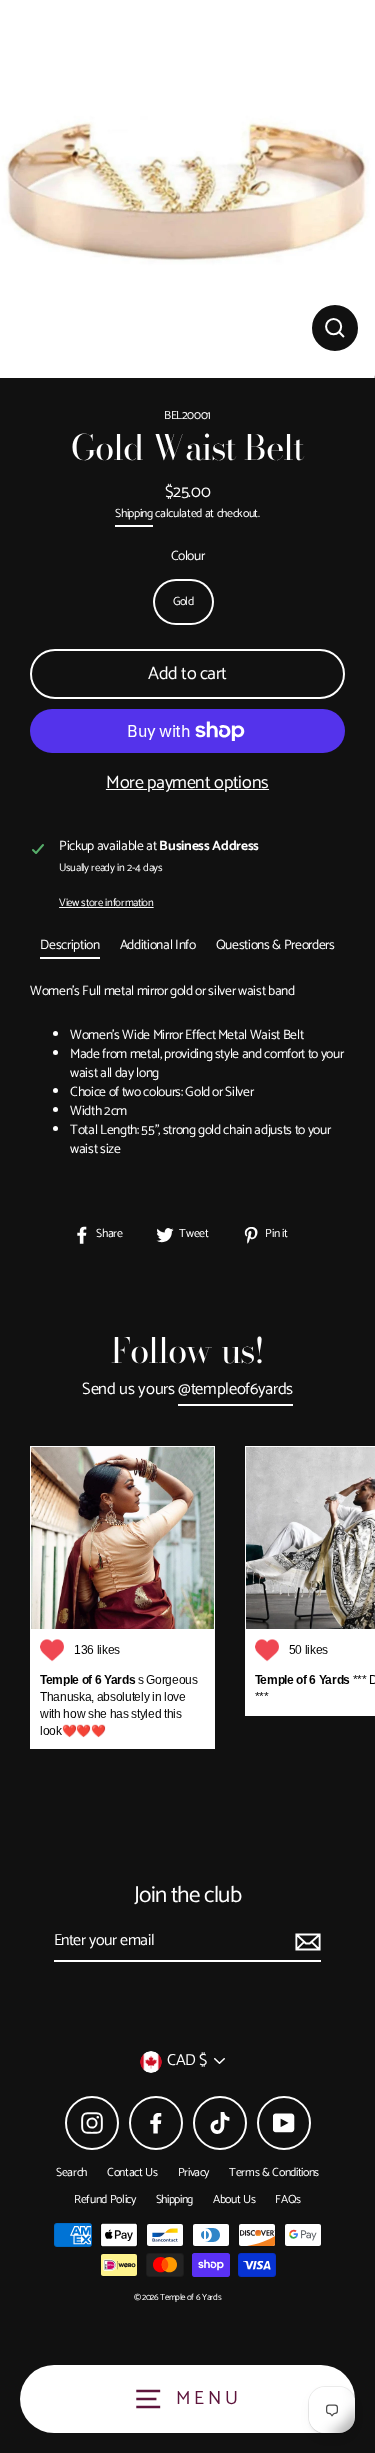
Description (69, 945)
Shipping (133, 514)
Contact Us (132, 2172)
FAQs (288, 2199)
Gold (183, 601)
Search (71, 2172)
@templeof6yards (235, 1390)
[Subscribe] (305, 1942)
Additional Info (158, 945)
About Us (234, 2199)
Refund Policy (105, 2199)
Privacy (194, 2172)
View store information (106, 903)
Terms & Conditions (274, 2172)
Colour (188, 556)
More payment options (187, 783)
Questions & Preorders (275, 945)
